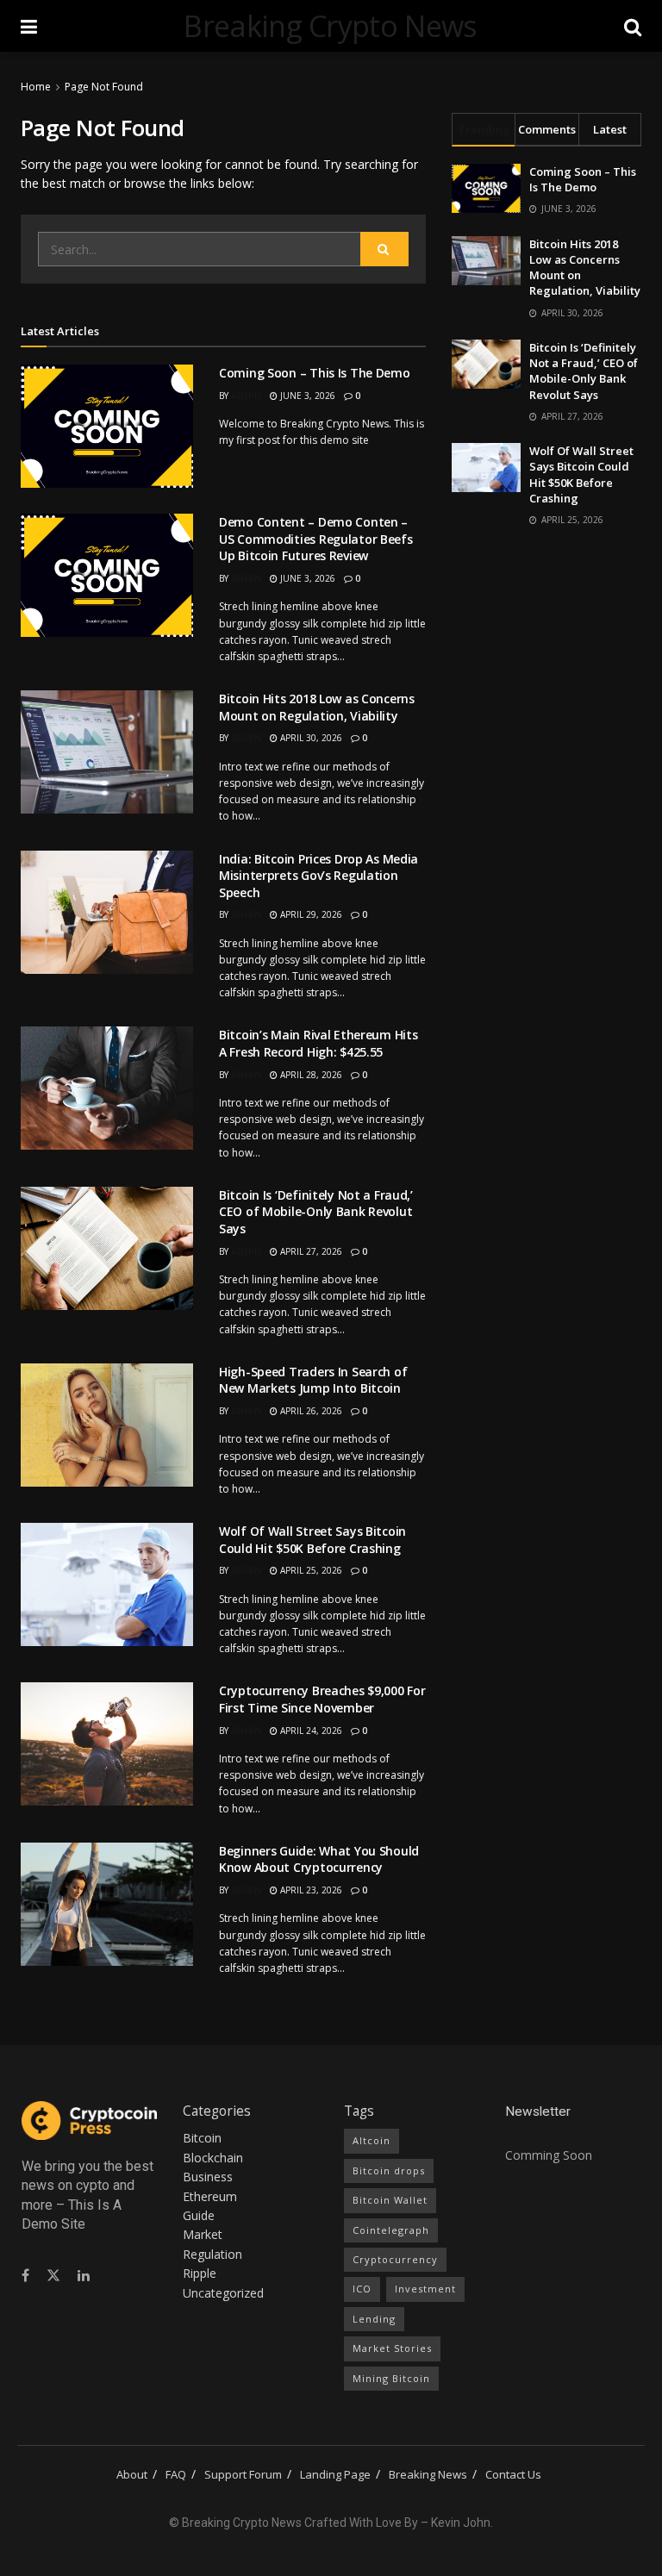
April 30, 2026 (310, 738)
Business (208, 2177)
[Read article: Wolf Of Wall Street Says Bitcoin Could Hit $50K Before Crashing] (107, 1584)
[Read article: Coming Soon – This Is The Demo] (107, 426)
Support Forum (243, 2474)
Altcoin (372, 2140)
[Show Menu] (29, 26)
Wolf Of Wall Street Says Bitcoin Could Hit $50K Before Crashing (312, 1540)
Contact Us (513, 2474)
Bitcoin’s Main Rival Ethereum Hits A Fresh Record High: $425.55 (318, 1043)
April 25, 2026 (310, 1570)
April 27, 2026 (310, 1251)
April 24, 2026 (310, 1731)
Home (36, 87)
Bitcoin (202, 2138)
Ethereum (210, 2196)
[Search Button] (633, 26)
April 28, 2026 (310, 1075)
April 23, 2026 (310, 1890)
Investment (425, 2289)
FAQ (176, 2474)
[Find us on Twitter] (53, 2276)
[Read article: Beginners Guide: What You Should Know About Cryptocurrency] (107, 1904)
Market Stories (392, 2348)
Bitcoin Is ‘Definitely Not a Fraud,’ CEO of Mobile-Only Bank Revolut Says (316, 1212)
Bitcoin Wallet (390, 2200)
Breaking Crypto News (330, 26)
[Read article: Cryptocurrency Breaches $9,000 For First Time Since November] (107, 1744)
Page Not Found (104, 87)
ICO (362, 2289)
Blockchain (213, 2158)
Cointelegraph (391, 2230)
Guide (199, 2215)
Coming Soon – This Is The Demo (315, 373)
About (132, 2474)
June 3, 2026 (306, 396)
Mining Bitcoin (391, 2378)
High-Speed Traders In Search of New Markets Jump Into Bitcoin (313, 1380)
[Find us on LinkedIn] (84, 2276)
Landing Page (335, 2474)
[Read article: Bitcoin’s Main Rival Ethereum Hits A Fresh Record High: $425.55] (107, 1088)
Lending (374, 2319)
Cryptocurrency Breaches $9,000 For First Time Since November (322, 1699)
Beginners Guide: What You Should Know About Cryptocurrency (319, 1859)
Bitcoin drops (389, 2171)
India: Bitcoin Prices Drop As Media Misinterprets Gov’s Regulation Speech (319, 876)
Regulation (212, 2254)
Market (203, 2234)
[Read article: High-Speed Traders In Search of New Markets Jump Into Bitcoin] (107, 1425)
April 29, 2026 (310, 914)
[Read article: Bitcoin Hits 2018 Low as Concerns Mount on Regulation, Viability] (107, 752)
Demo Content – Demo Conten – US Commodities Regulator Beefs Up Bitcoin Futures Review (316, 539)
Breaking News (428, 2474)
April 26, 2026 (310, 1411)
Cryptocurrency (395, 2259)
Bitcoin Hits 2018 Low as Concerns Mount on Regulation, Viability (317, 707)
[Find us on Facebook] (25, 2276)
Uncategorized (223, 2293)
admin (246, 396)
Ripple (200, 2273)
